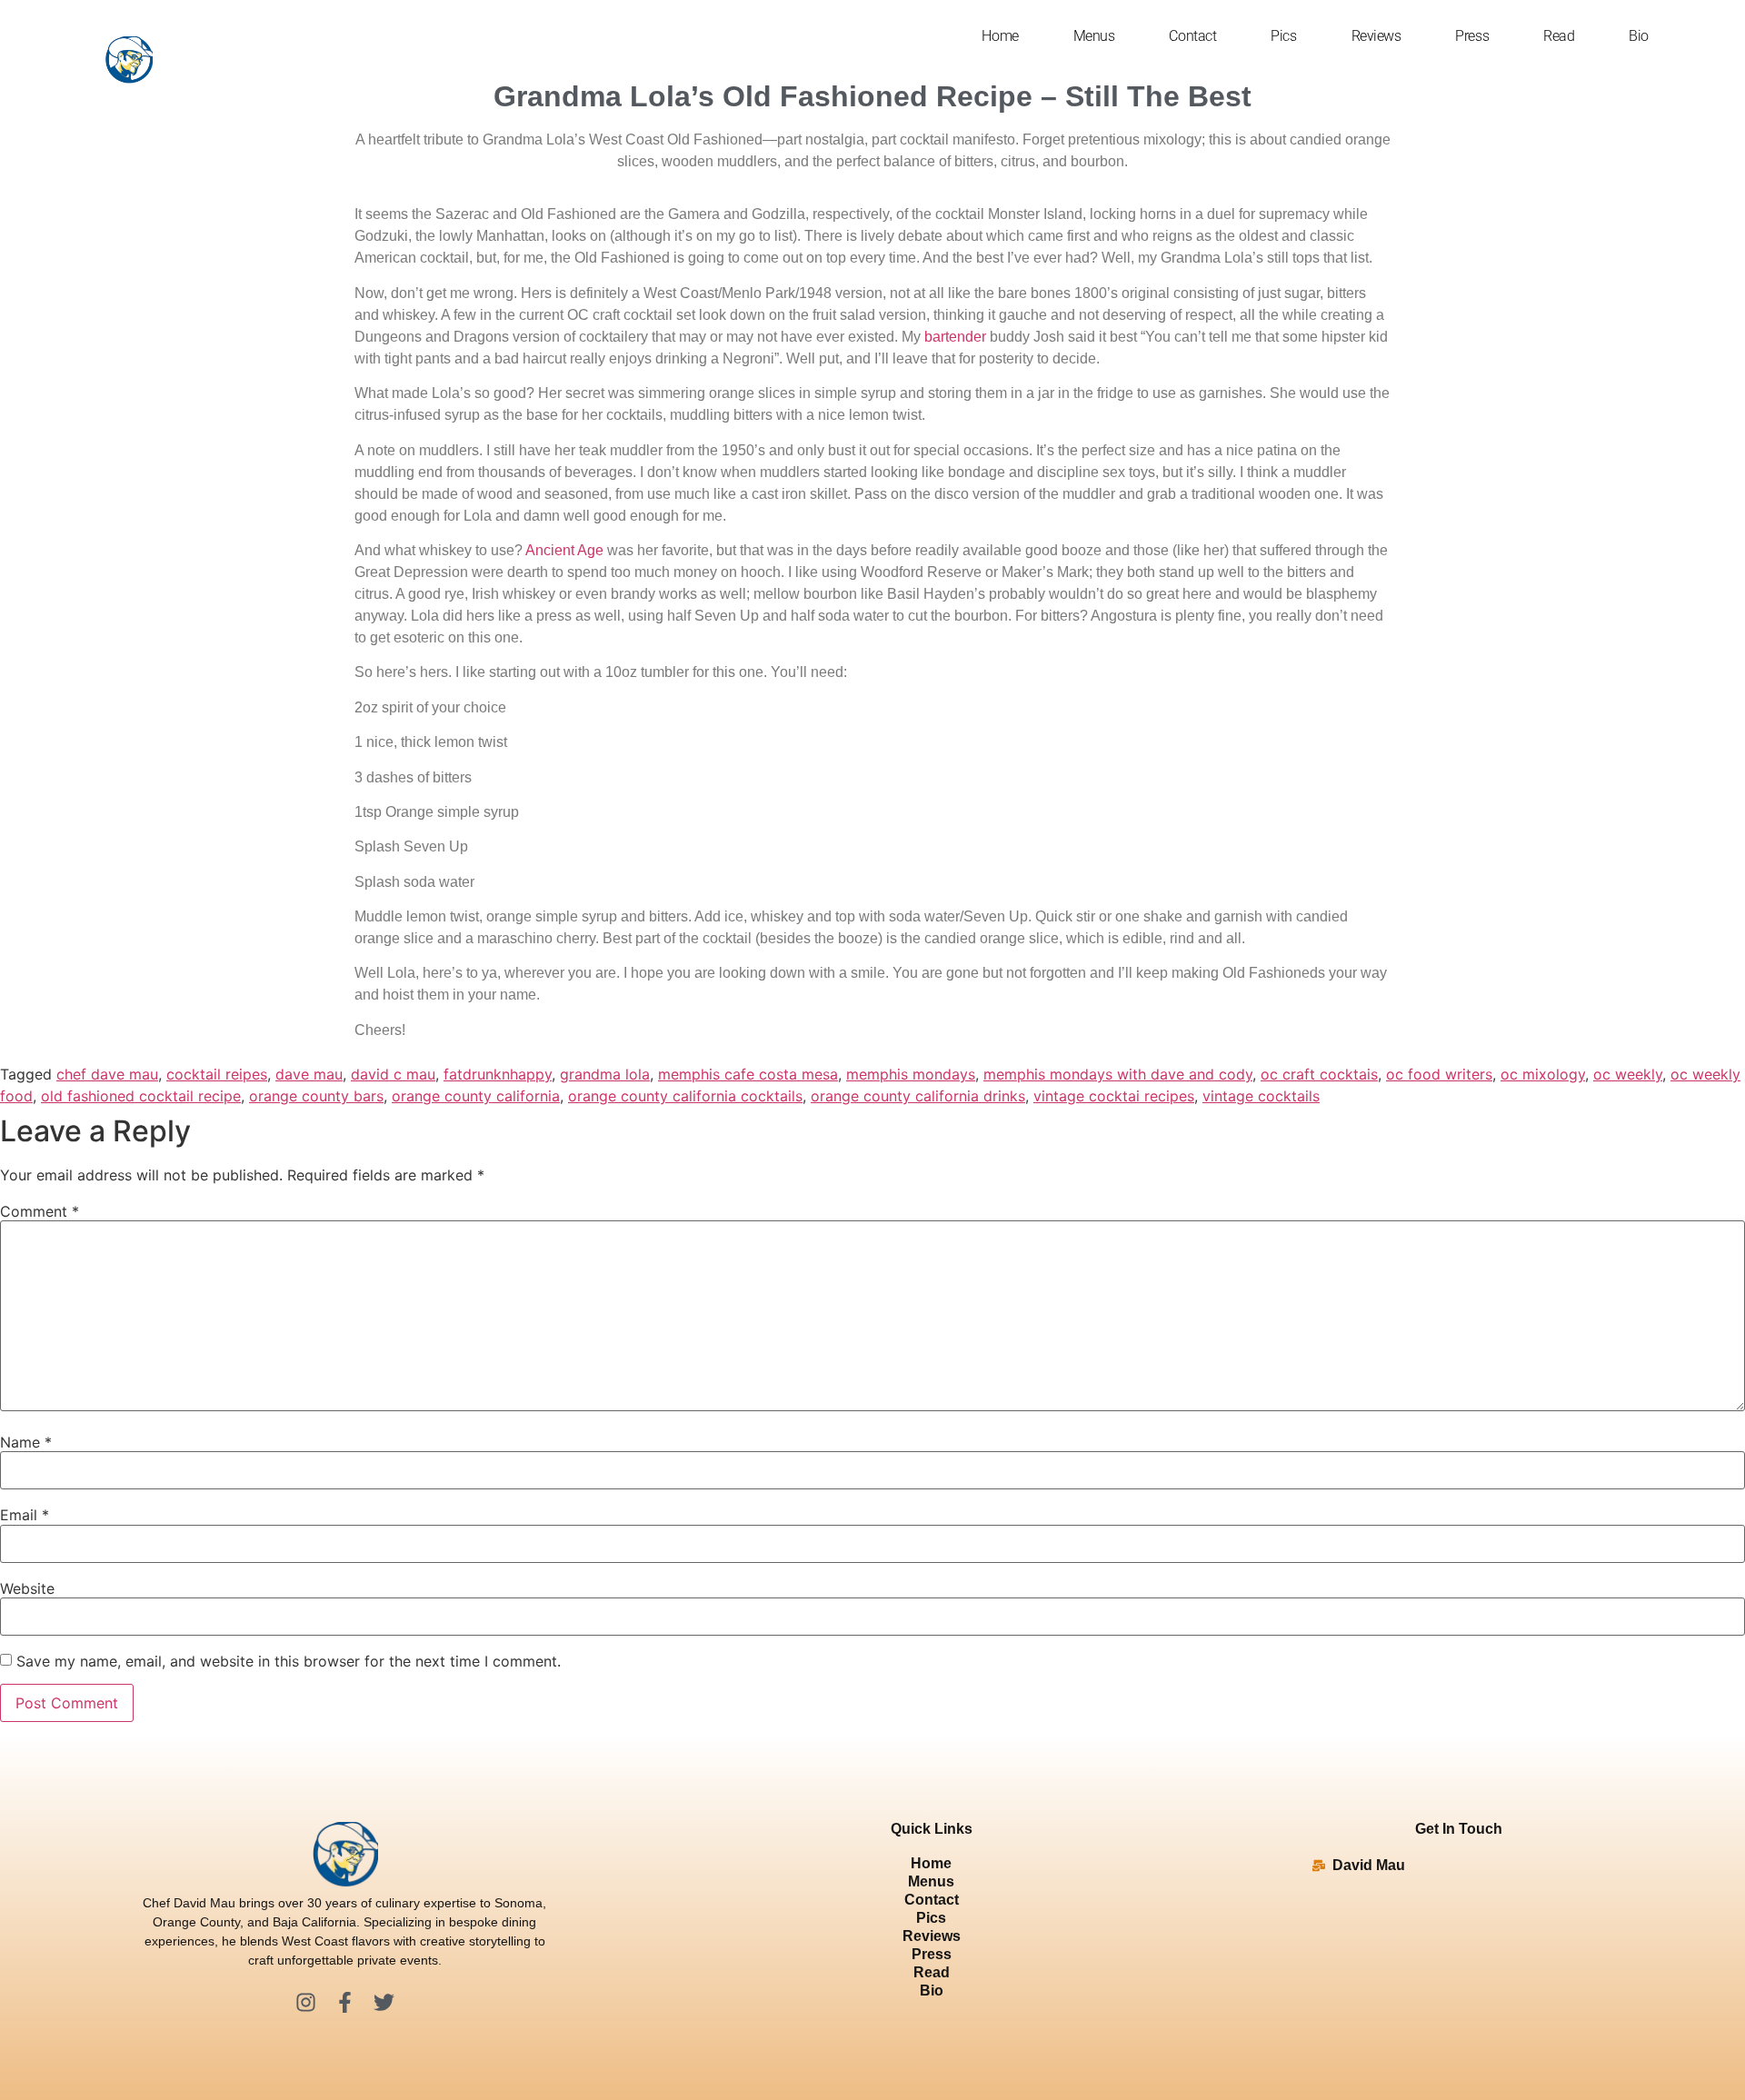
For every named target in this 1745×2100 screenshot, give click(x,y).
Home (1000, 36)
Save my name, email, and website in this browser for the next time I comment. (289, 1661)
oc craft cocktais (1319, 1074)
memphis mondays (911, 1074)
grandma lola (605, 1074)
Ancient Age (564, 550)
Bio (1639, 36)
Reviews (1376, 36)
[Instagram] (306, 2002)
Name (26, 1442)
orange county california (476, 1096)
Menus (1094, 36)
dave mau (309, 1074)
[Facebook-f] (345, 2002)
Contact (1192, 36)
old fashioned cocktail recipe (141, 1096)
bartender (955, 337)
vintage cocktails (1261, 1096)
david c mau (393, 1074)
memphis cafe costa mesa (748, 1074)
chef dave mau (107, 1074)
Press (1472, 36)
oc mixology (1543, 1074)
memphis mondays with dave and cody (1118, 1074)
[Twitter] (384, 2002)
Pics (1283, 36)
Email (25, 1515)
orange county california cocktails (685, 1096)
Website (27, 1588)
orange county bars (316, 1096)
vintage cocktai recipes (1114, 1096)
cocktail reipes (217, 1074)
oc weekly (1628, 1074)
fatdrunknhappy (498, 1074)
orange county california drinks (918, 1096)
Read (1559, 36)
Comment (40, 1211)
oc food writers (1439, 1074)
